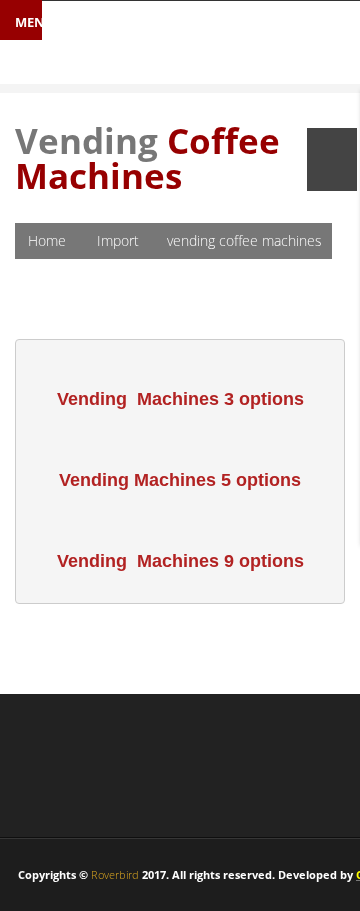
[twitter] (83, 770)
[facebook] (33, 770)
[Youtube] (133, 770)
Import (118, 240)
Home (47, 240)
